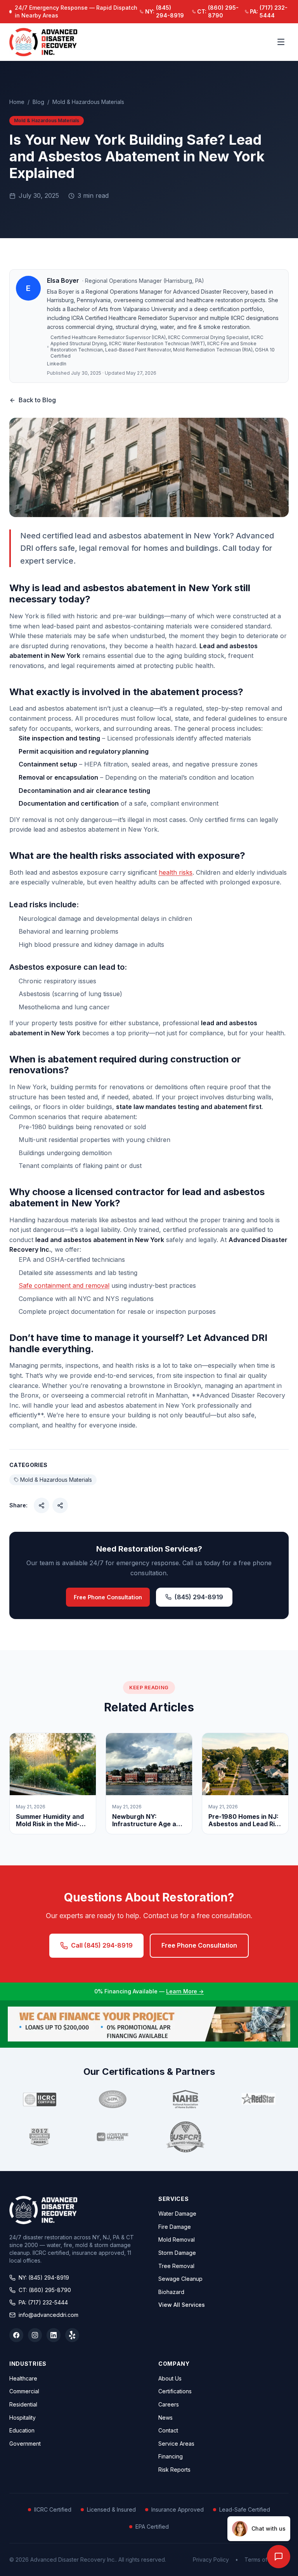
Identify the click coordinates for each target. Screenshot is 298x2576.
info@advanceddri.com (49, 2315)
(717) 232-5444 (269, 11)
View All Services (182, 2305)
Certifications (175, 2391)
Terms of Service (267, 2560)
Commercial (24, 2391)
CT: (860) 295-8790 (45, 2290)
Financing (171, 2456)
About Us (170, 2378)
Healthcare (23, 2378)
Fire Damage (175, 2227)
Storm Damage (177, 2253)
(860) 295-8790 (218, 11)
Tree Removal (176, 2266)
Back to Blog (37, 400)
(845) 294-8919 (165, 11)
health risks (176, 872)
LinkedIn (57, 364)
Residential (23, 2404)
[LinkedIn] (54, 2335)
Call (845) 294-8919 (102, 1945)
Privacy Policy (211, 2560)
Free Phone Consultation (108, 1597)
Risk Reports (174, 2470)
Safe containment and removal (64, 1285)
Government (25, 2444)
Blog (38, 102)
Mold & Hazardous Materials (88, 102)
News (165, 2418)
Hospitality (23, 2418)
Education (22, 2430)
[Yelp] (72, 2335)
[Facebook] (16, 2335)
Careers (169, 2404)
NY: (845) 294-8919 (44, 2278)
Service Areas (176, 2444)
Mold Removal (177, 2240)
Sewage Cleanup (180, 2279)
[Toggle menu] (281, 42)
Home (17, 102)
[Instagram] (35, 2335)
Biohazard (171, 2292)
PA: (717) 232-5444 (43, 2302)
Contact (168, 2430)
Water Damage (177, 2214)
